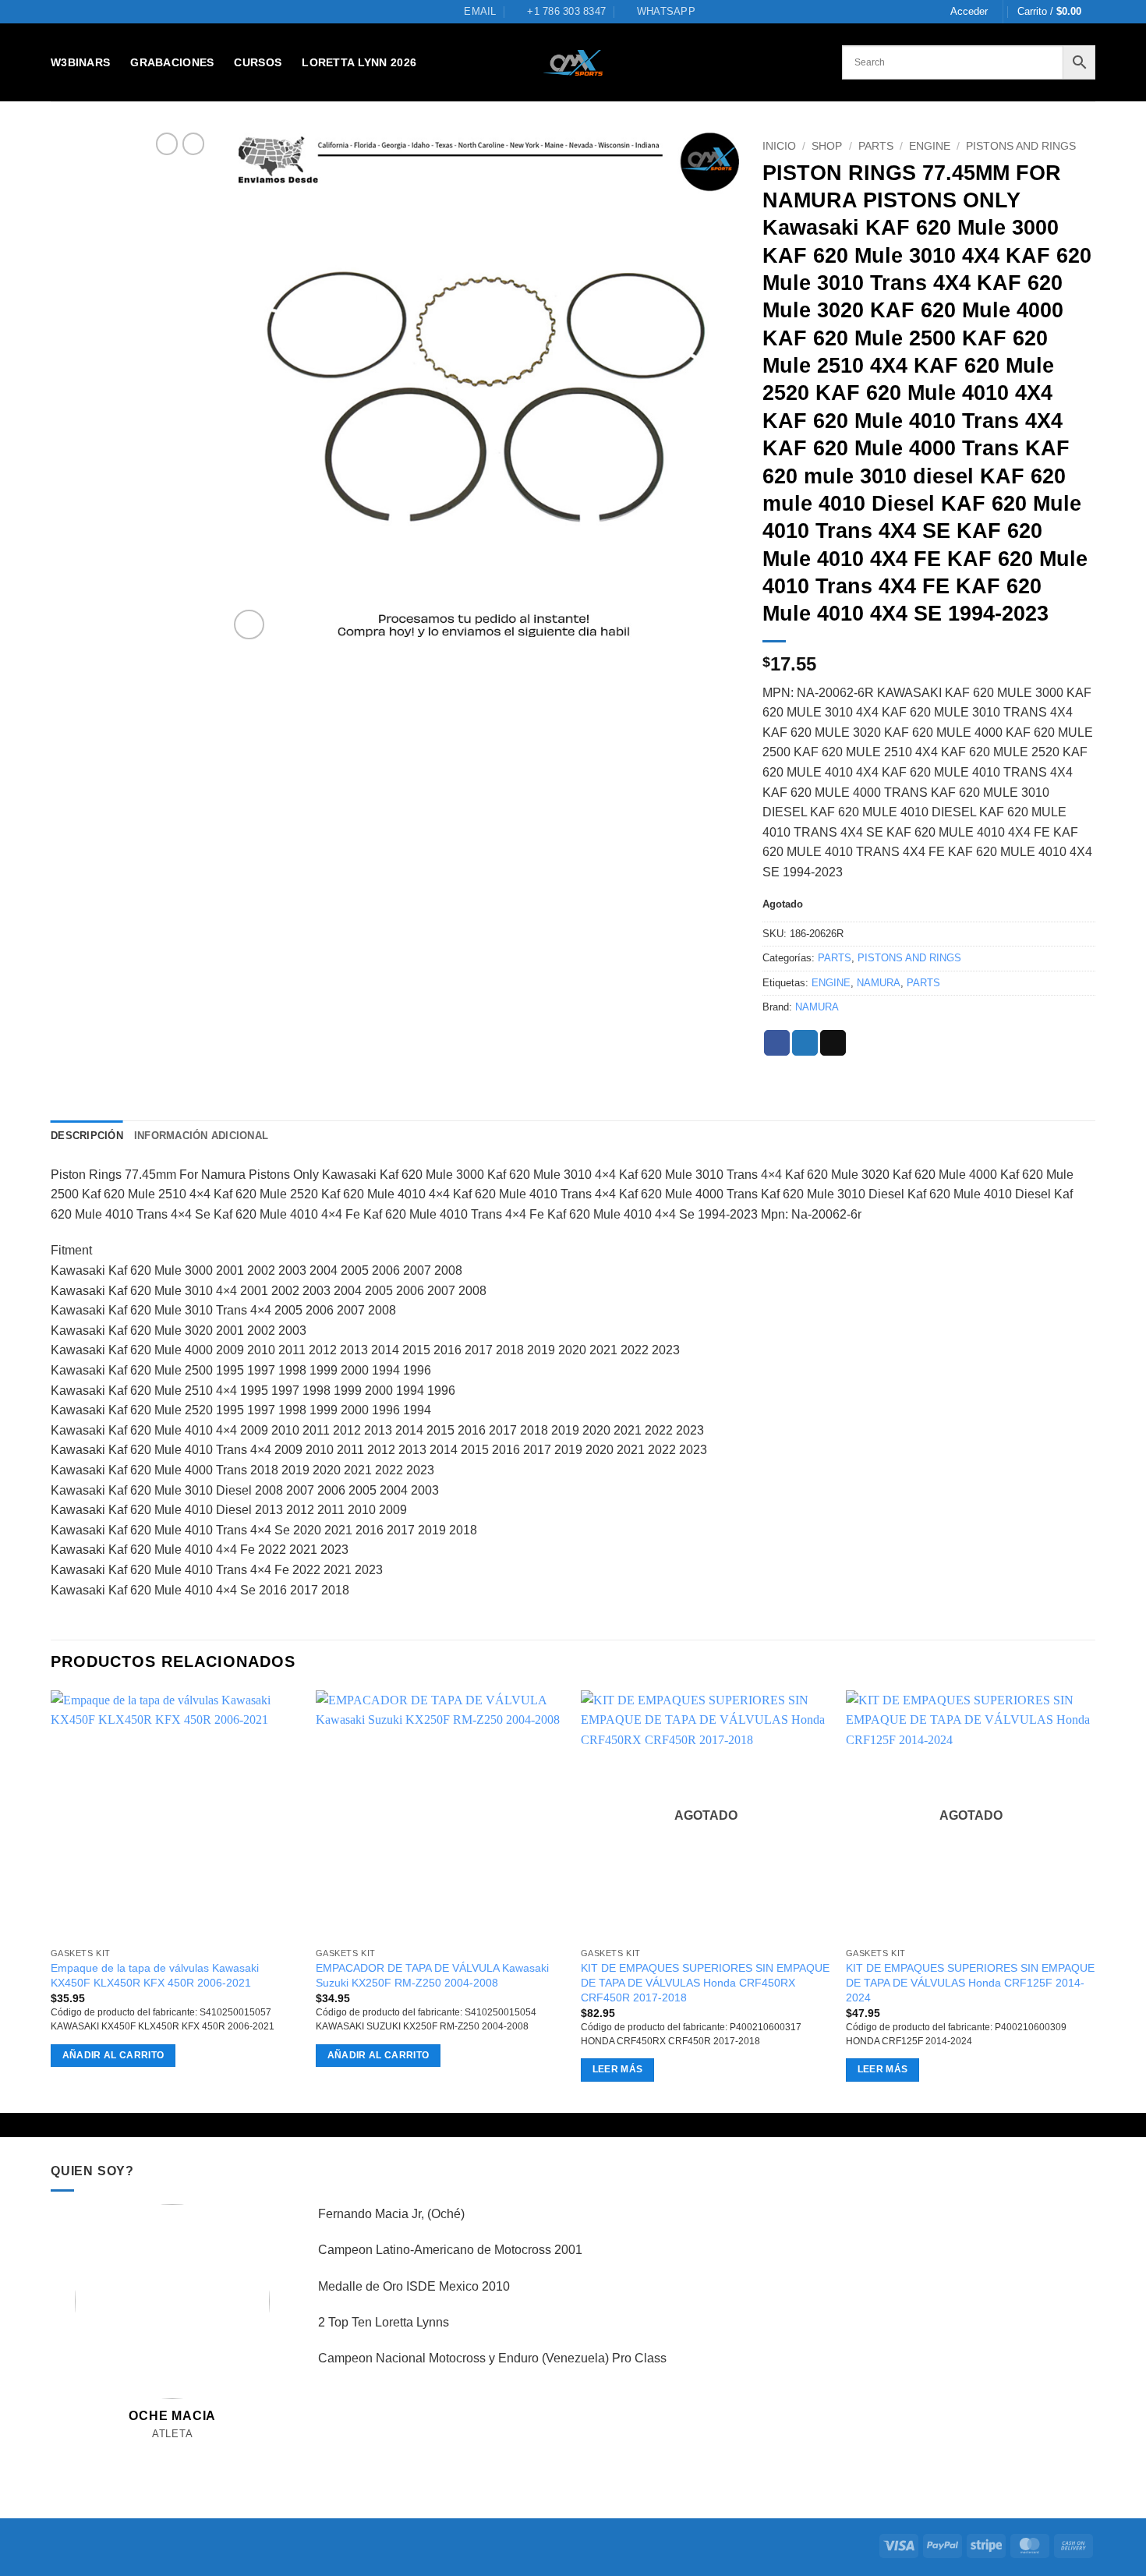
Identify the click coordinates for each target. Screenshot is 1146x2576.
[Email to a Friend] (833, 1043)
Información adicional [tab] (201, 1136)
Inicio (779, 146)
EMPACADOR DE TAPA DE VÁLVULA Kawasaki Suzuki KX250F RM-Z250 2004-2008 (432, 1975)
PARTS (876, 146)
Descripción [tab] (87, 1136)
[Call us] (190, 2452)
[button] (969, 12)
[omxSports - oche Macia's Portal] (573, 63)
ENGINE (930, 146)
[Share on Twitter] (805, 1043)
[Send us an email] (173, 2452)
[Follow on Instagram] (156, 2452)
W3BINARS (80, 62)
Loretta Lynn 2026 (359, 62)
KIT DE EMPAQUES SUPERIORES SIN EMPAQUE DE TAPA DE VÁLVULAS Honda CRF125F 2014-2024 (970, 1982)
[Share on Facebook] (777, 1043)
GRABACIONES (172, 62)
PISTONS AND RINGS (1021, 146)
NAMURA (879, 983)
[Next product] (167, 143)
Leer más (618, 2069)
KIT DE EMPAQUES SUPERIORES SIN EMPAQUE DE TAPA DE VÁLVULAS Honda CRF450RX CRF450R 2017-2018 (705, 1982)
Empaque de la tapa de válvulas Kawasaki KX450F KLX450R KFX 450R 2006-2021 (155, 1975)
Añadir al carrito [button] (113, 2055)
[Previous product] (193, 143)
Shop (827, 146)
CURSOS (258, 62)
